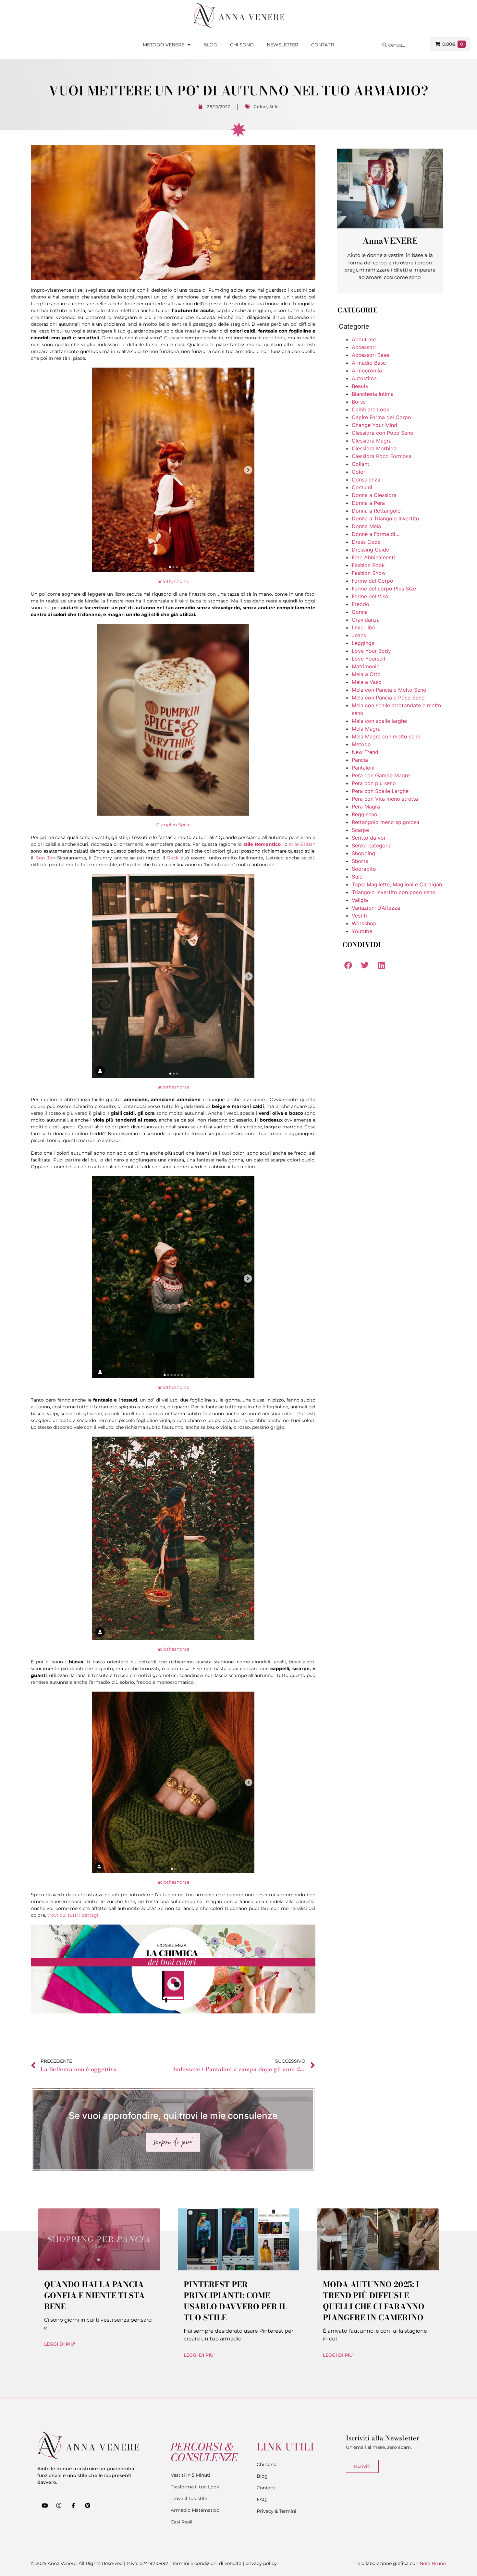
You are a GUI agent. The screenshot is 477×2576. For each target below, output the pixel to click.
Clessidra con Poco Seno (383, 433)
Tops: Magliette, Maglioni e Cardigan (397, 884)
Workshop (364, 923)
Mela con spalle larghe (379, 721)
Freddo (361, 604)
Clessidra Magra (372, 441)
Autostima (364, 378)
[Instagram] (59, 2505)
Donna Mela (366, 526)
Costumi (362, 487)
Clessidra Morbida (374, 448)
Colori (260, 107)
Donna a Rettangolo (376, 511)
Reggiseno (365, 814)
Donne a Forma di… (376, 534)
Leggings (363, 643)
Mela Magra (366, 729)
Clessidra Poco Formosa (382, 456)
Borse (359, 402)
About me (364, 339)
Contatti (323, 45)
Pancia (360, 760)
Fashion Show (369, 573)
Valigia (360, 900)
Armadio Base (369, 363)
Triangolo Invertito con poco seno (394, 892)
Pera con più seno (374, 783)
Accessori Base (370, 355)
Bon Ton (45, 858)
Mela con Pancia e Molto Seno (389, 690)
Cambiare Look (371, 409)
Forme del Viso (370, 596)
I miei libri (364, 627)
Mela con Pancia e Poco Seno (388, 698)
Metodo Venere (164, 45)
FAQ (262, 2499)
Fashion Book (368, 565)
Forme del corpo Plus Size (384, 589)
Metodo (361, 744)
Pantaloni (363, 768)
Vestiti (359, 916)
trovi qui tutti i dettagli (73, 1915)
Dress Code (366, 542)
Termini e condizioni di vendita (207, 2563)
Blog (210, 45)
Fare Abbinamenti (373, 557)
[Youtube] (44, 2505)
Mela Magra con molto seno (386, 736)
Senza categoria (372, 845)
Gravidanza (366, 620)
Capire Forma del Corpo (381, 417)
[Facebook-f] (73, 2505)
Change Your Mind (374, 425)
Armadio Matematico (195, 2510)
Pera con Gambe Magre (381, 775)
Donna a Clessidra (374, 495)
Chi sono (242, 45)
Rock (173, 858)
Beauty (360, 386)
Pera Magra (366, 807)
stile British (302, 844)
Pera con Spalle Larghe (380, 791)
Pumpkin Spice (173, 825)
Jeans (359, 635)
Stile (274, 107)
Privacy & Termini (276, 2511)
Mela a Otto (366, 674)
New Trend (365, 752)
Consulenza (366, 480)
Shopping (363, 853)
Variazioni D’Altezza (376, 908)
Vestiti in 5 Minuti (190, 2475)
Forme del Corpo (373, 581)
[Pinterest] (88, 2505)
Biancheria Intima (373, 394)
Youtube (362, 931)
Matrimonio (366, 666)
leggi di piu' (60, 2344)
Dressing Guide (370, 550)
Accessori (364, 347)
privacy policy (261, 2563)
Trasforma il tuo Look (195, 2487)
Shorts (360, 861)
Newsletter (282, 45)
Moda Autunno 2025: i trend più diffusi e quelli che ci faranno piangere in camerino (374, 2301)
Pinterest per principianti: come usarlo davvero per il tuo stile (235, 2301)
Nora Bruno (433, 2563)
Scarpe (360, 830)
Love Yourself (369, 659)
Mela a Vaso (367, 682)
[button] (348, 965)
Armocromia (367, 371)
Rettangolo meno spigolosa (385, 822)
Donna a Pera (368, 503)
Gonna (360, 612)
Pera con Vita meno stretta (385, 799)
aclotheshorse (173, 581)
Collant (361, 464)
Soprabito (364, 869)
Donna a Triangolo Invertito (385, 518)
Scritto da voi (368, 838)
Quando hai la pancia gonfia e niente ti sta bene (94, 2296)
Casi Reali (182, 2522)
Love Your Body (371, 651)
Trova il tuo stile (189, 2498)
